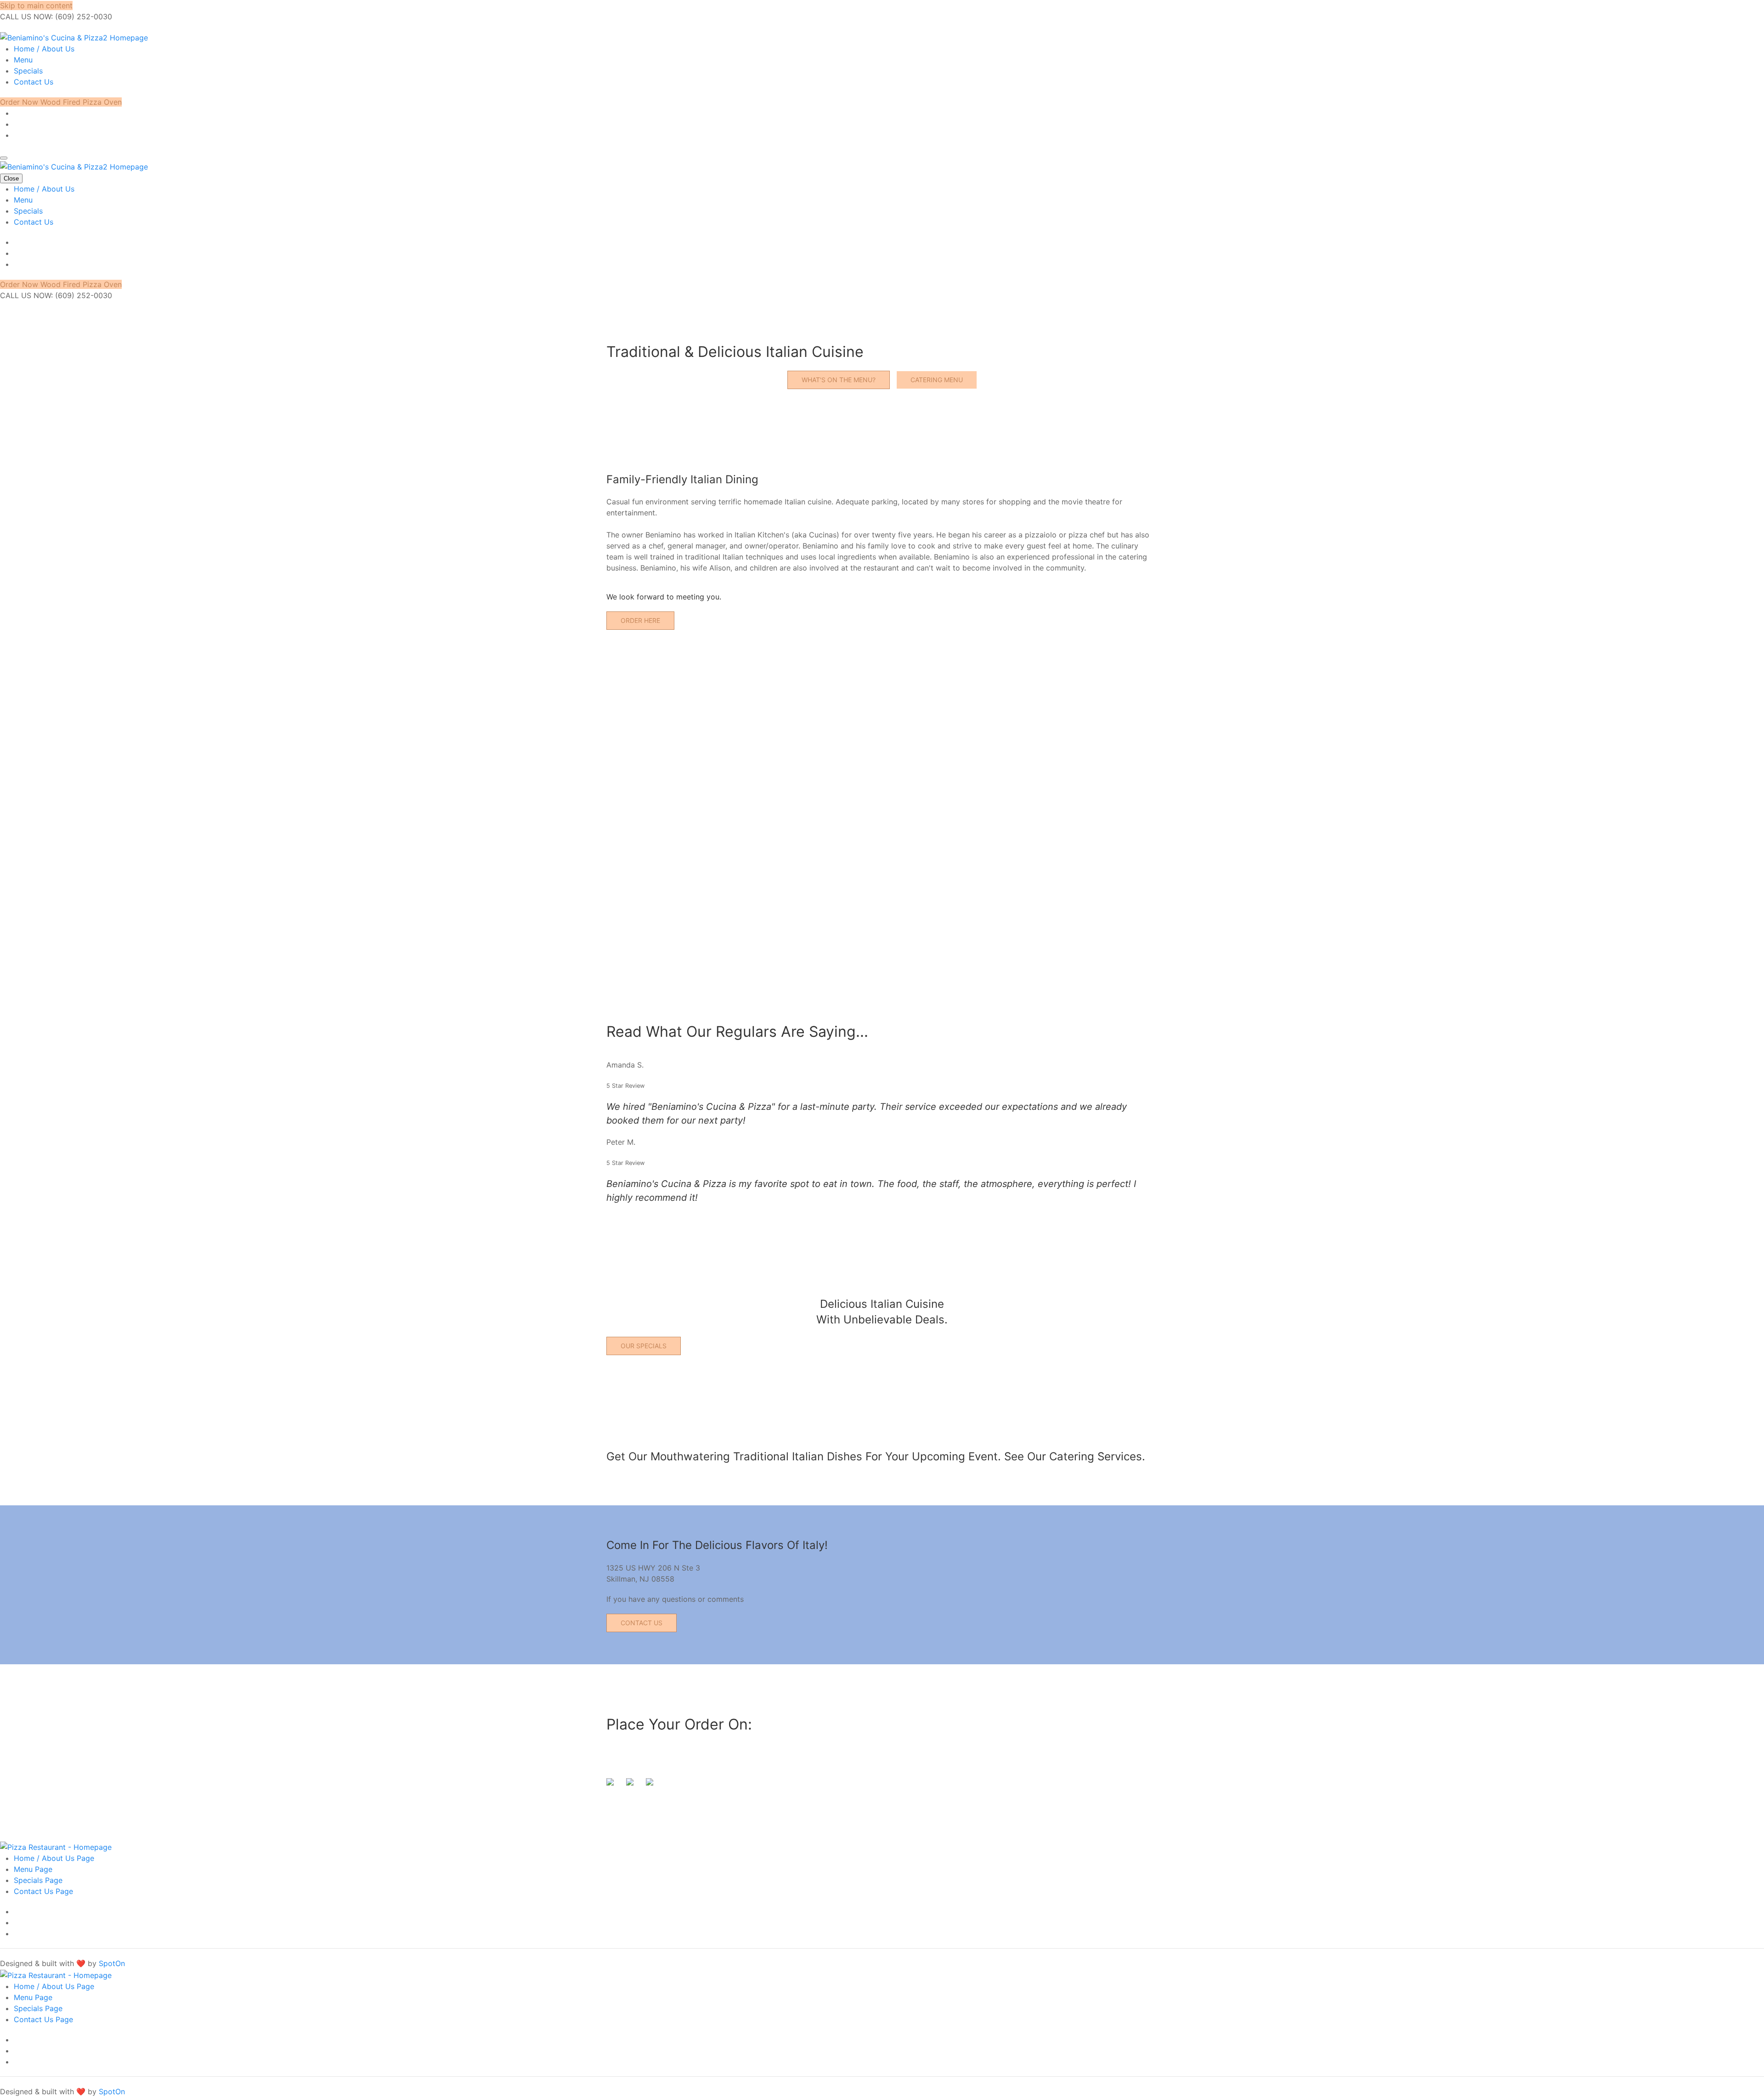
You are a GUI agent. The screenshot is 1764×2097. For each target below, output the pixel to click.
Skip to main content (36, 6)
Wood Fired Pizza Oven (81, 102)
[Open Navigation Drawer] (4, 158)
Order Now (20, 102)
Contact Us (34, 82)
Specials (28, 71)
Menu (23, 60)
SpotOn (112, 1963)
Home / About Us (44, 49)
